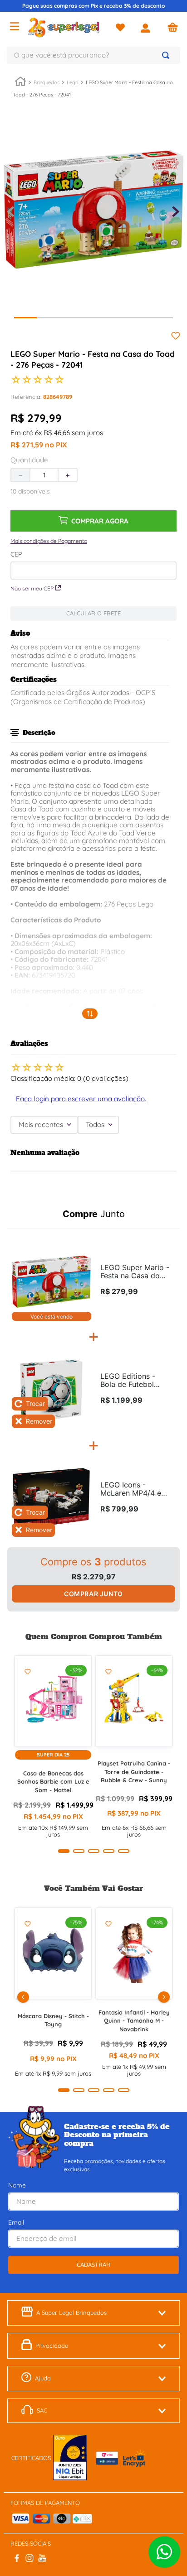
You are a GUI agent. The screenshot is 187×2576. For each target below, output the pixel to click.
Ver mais (90, 1014)
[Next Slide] (164, 1997)
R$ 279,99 (119, 1291)
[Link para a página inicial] (20, 83)
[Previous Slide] (23, 1997)
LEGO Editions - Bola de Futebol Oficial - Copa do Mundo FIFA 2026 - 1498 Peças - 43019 (135, 1381)
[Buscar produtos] (167, 55)
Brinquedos (47, 82)
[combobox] (93, 55)
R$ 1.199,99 (121, 1400)
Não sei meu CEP (32, 588)
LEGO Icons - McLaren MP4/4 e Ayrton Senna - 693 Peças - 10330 (134, 1489)
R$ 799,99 (119, 1509)
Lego (73, 82)
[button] (49, 541)
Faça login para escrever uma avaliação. (81, 1099)
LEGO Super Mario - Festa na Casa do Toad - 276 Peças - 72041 (135, 1272)
